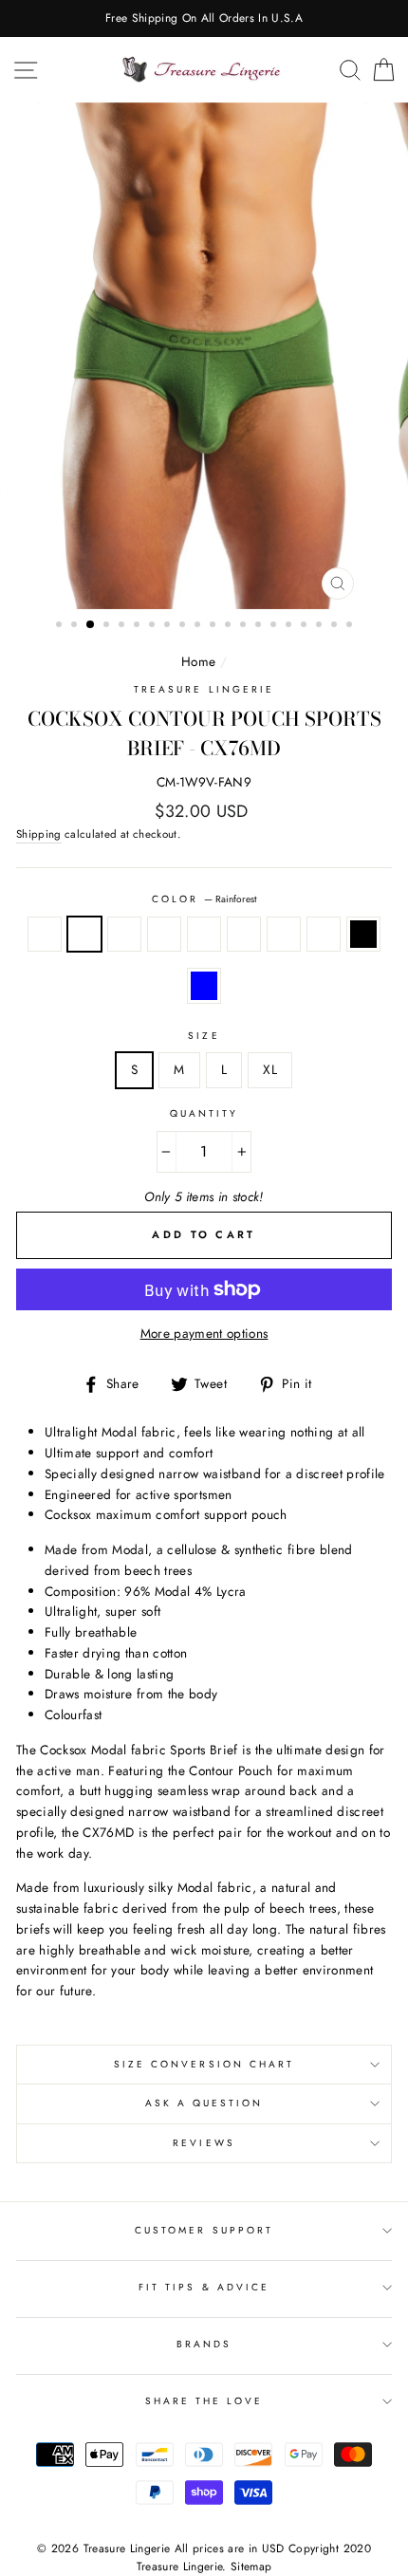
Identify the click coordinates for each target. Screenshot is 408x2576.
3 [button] (91, 625)
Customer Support (204, 2230)
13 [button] (245, 626)
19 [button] (336, 626)
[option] (204, 19)
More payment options (204, 1333)
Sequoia (284, 935)
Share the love (204, 2401)
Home (198, 661)
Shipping (39, 834)
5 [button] (123, 626)
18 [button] (321, 626)
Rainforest (84, 935)
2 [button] (76, 626)
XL (270, 1069)
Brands (204, 2344)
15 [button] (275, 626)
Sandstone (204, 935)
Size (204, 1036)
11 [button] (214, 626)
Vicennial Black (363, 935)
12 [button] (230, 626)
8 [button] (169, 626)
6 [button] (139, 626)
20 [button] (351, 626)
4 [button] (108, 626)
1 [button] (61, 626)
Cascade (244, 935)
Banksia (124, 935)
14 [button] (260, 626)
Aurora (324, 935)
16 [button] (290, 626)
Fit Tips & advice (204, 2287)
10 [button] (199, 626)
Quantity (204, 1113)
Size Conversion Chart (204, 2064)
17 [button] (306, 626)
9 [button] (184, 626)
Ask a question (204, 2103)
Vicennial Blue (204, 986)
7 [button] (154, 626)
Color (204, 899)
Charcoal (164, 935)
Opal (45, 935)
